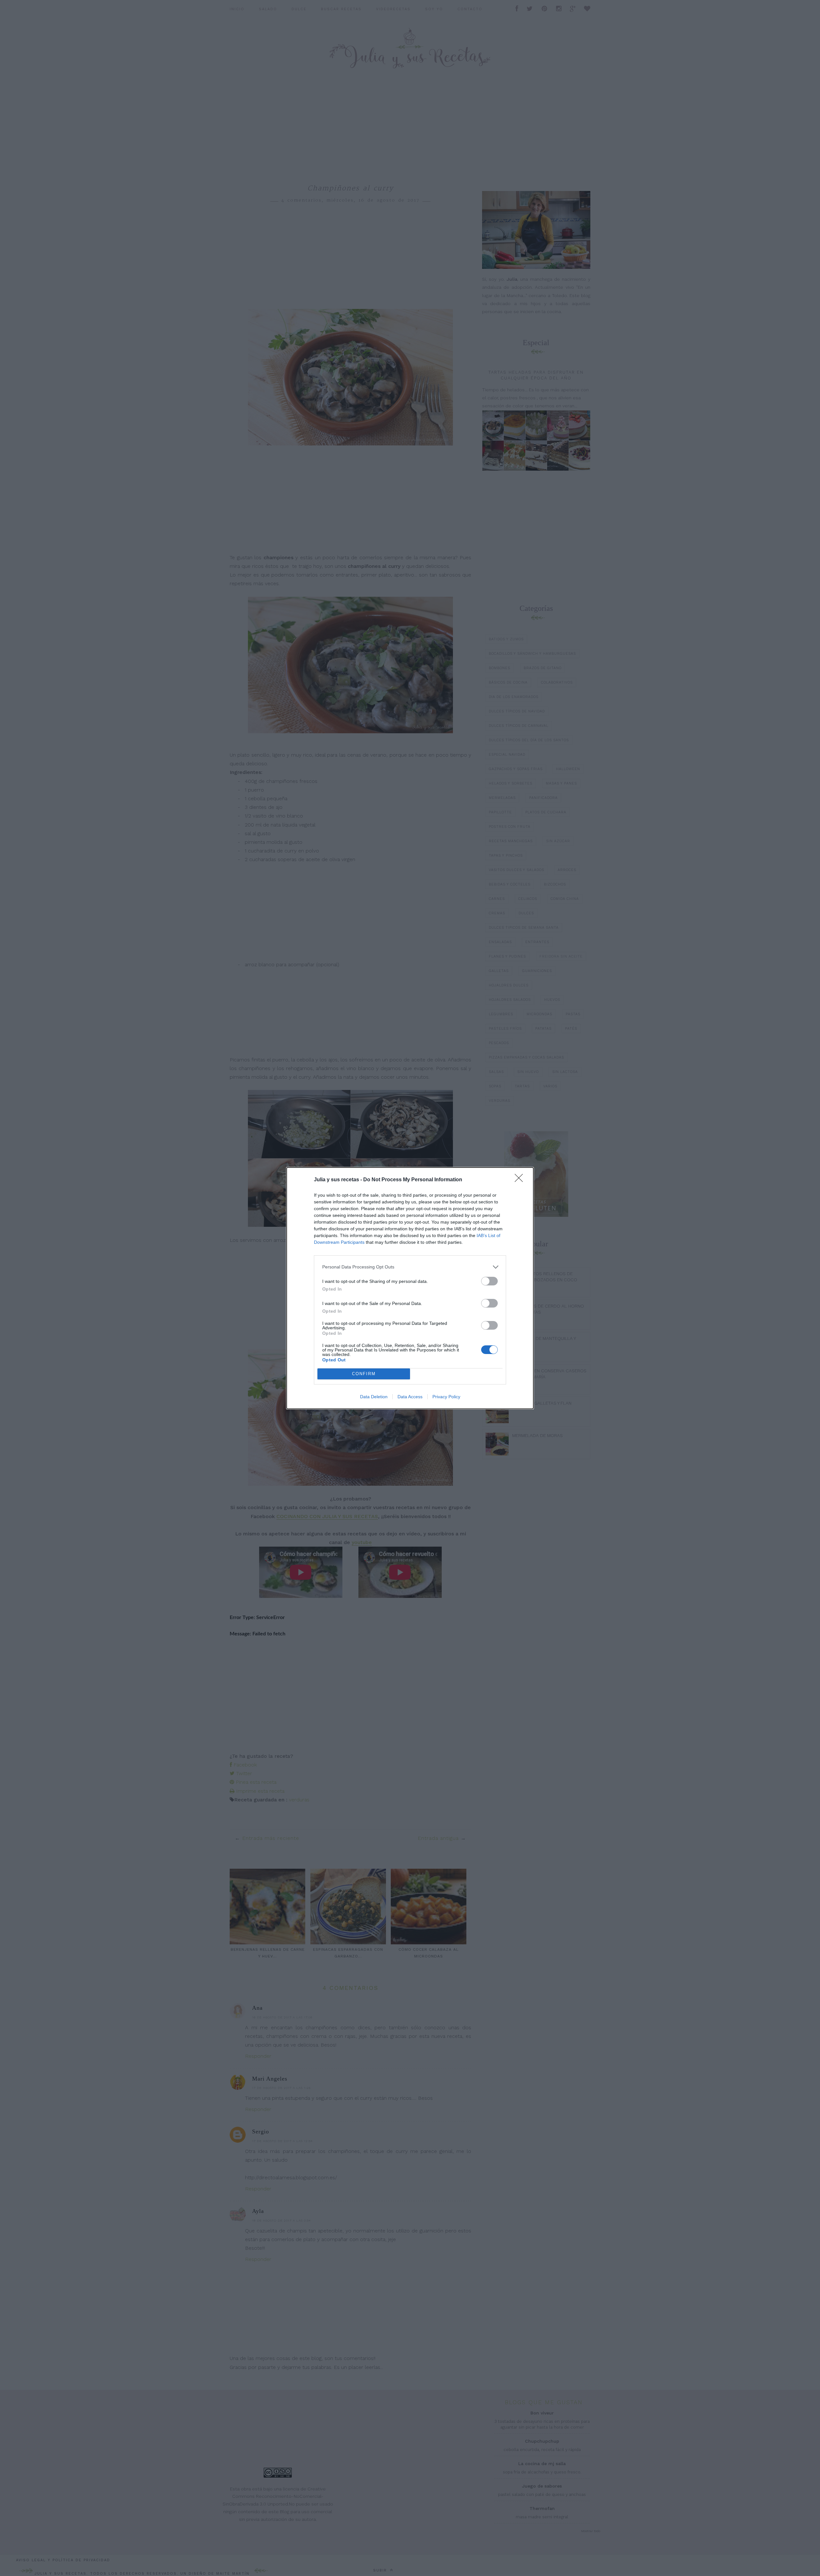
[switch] (489, 1281)
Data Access (410, 1397)
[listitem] (410, 1267)
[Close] (521, 1180)
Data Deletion (374, 1397)
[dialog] (410, 1288)
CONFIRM (364, 1374)
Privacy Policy (446, 1397)
